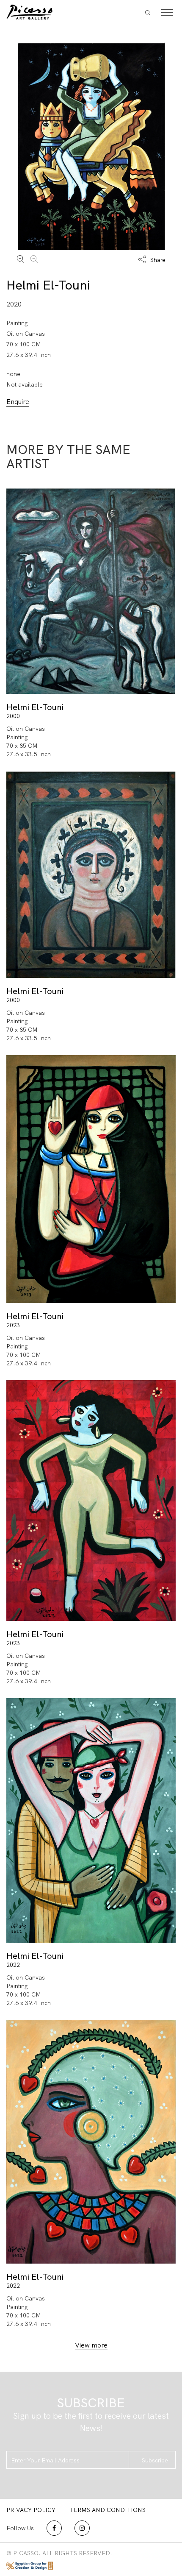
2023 (13, 1325)
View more (91, 2345)
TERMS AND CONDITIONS (108, 2510)
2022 (13, 1965)
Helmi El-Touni (48, 285)
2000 (13, 716)
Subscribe (155, 2460)
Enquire (18, 402)
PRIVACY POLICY (31, 2510)
